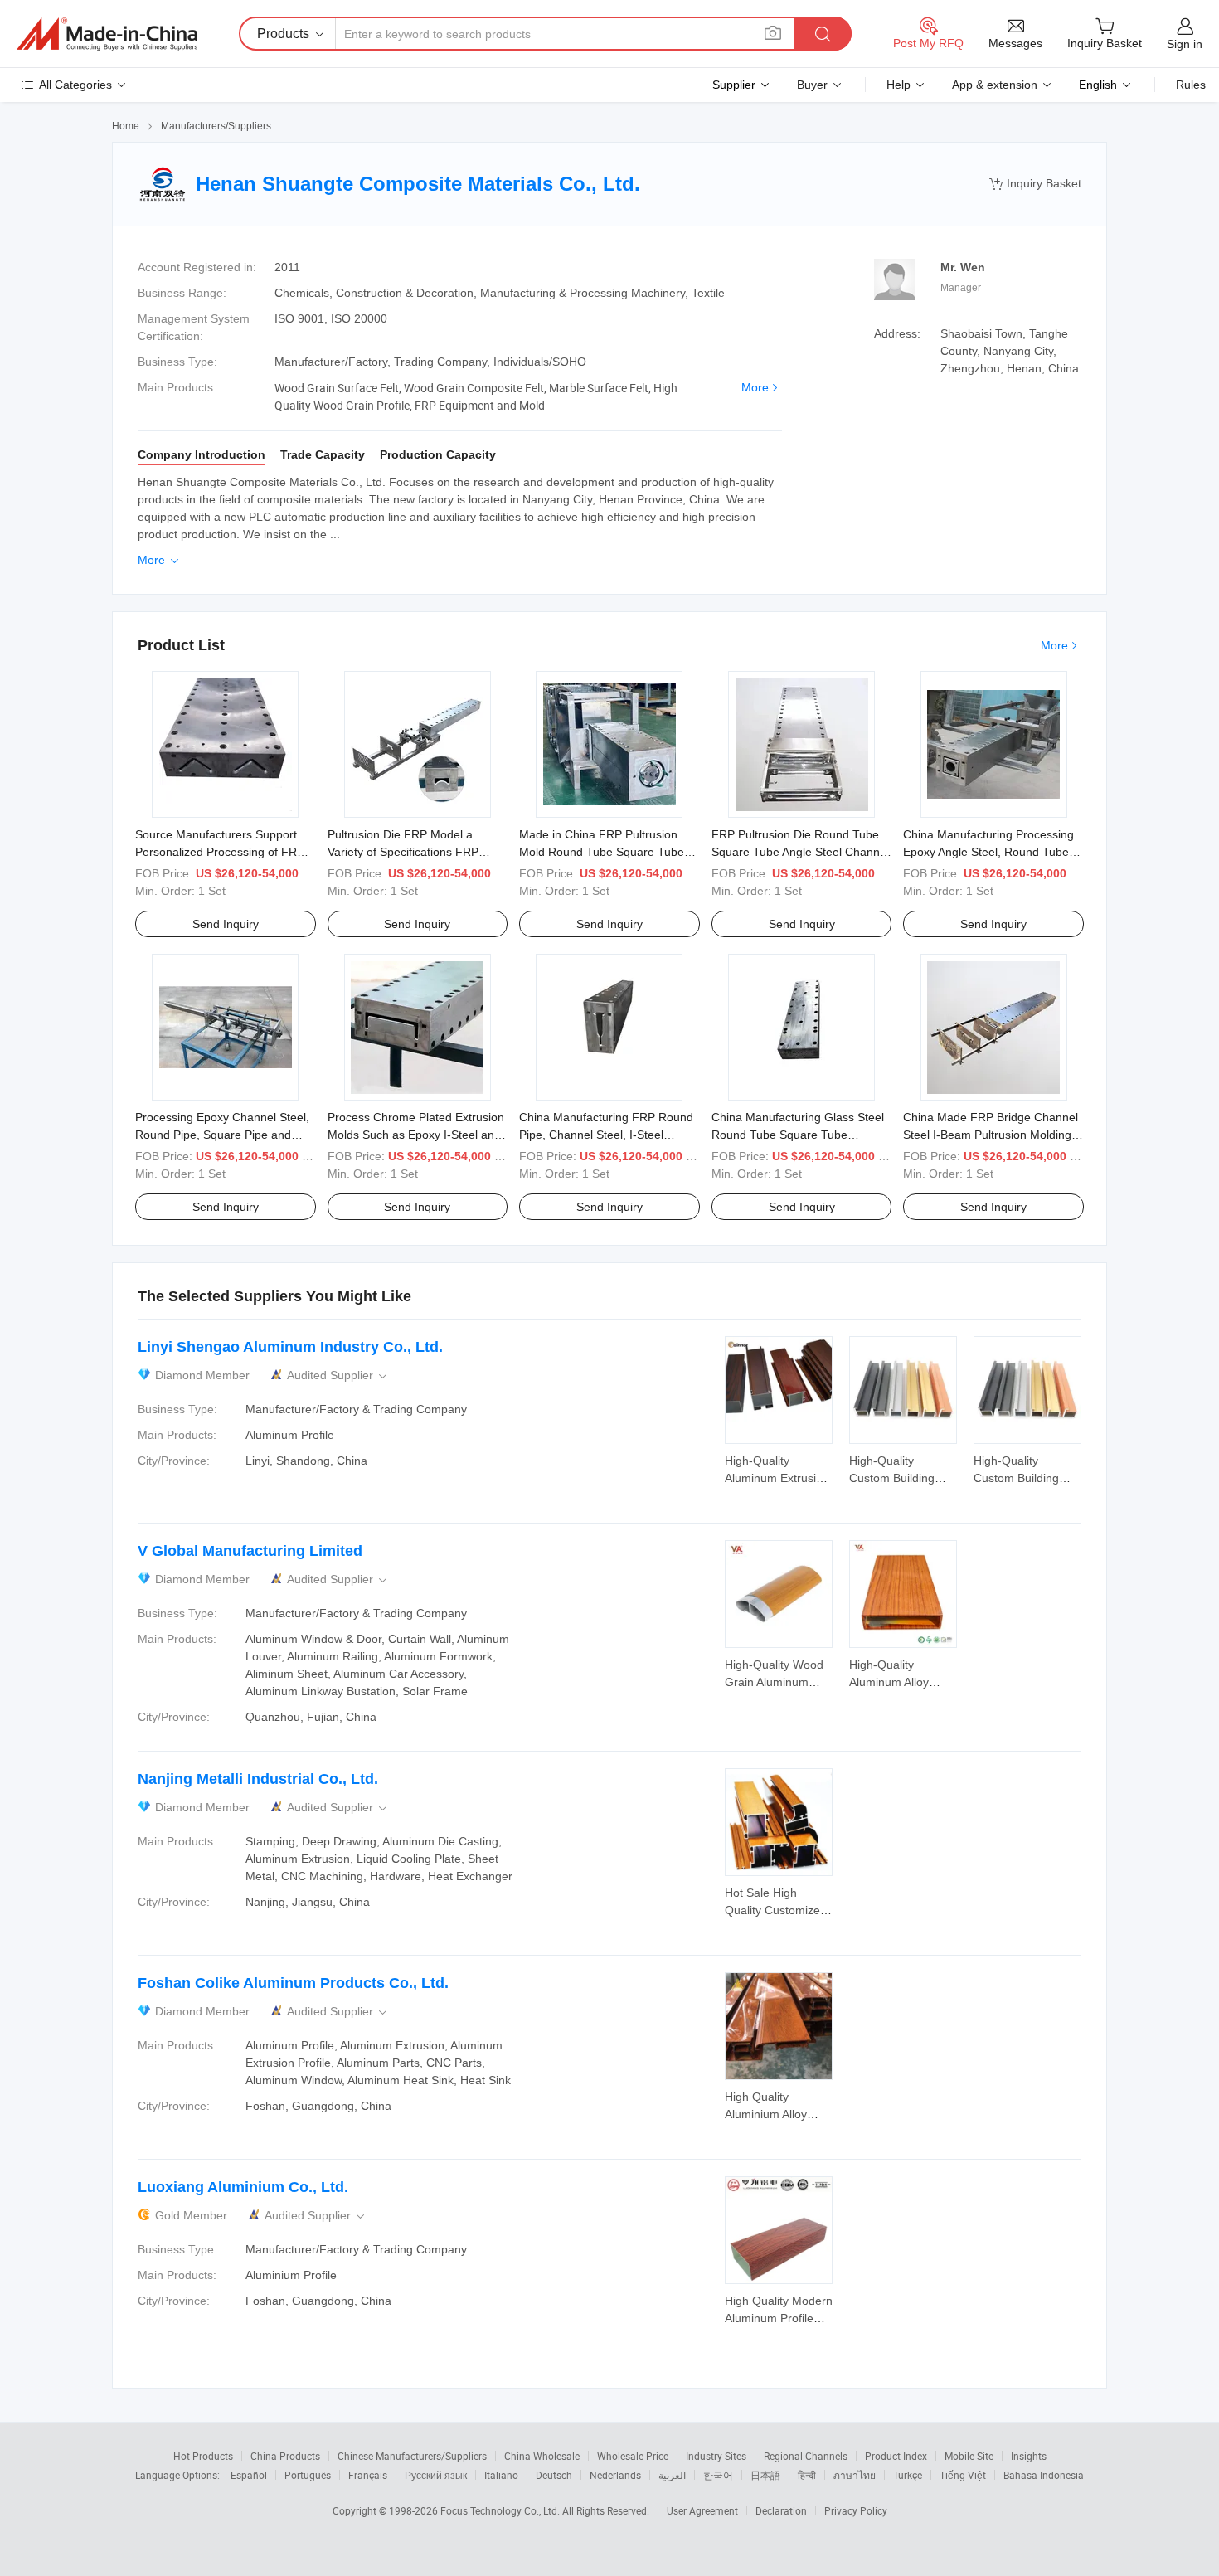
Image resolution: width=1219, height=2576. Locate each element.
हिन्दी (807, 2475)
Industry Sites (716, 2456)
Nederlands (615, 2475)
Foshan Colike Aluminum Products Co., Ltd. (293, 1983)
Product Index (896, 2456)
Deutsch (554, 2475)
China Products (285, 2456)
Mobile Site (969, 2456)
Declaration (781, 2510)
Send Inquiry (226, 924)
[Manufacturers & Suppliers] (107, 34)
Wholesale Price (633, 2456)
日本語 (765, 2475)
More (755, 387)
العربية (672, 2475)
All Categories (75, 85)
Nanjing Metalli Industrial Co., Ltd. (258, 1779)
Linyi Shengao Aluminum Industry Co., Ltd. (290, 1347)
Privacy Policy (856, 2510)
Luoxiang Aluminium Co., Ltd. (243, 2187)
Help (898, 85)
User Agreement (702, 2510)
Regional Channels (806, 2456)
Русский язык (436, 2475)
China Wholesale (542, 2456)
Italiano (501, 2475)
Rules (1191, 85)
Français (368, 2475)
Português (308, 2475)
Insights (1029, 2456)
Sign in (1185, 44)
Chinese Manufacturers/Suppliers (412, 2456)
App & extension (995, 85)
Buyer (812, 85)
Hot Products (203, 2456)
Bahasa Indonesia (1044, 2475)
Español (249, 2475)
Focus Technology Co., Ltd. (501, 2510)
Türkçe (908, 2475)
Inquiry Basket (1035, 184)
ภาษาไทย (855, 2475)
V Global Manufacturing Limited (250, 1551)
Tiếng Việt (963, 2475)
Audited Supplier (338, 1375)
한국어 (718, 2475)
